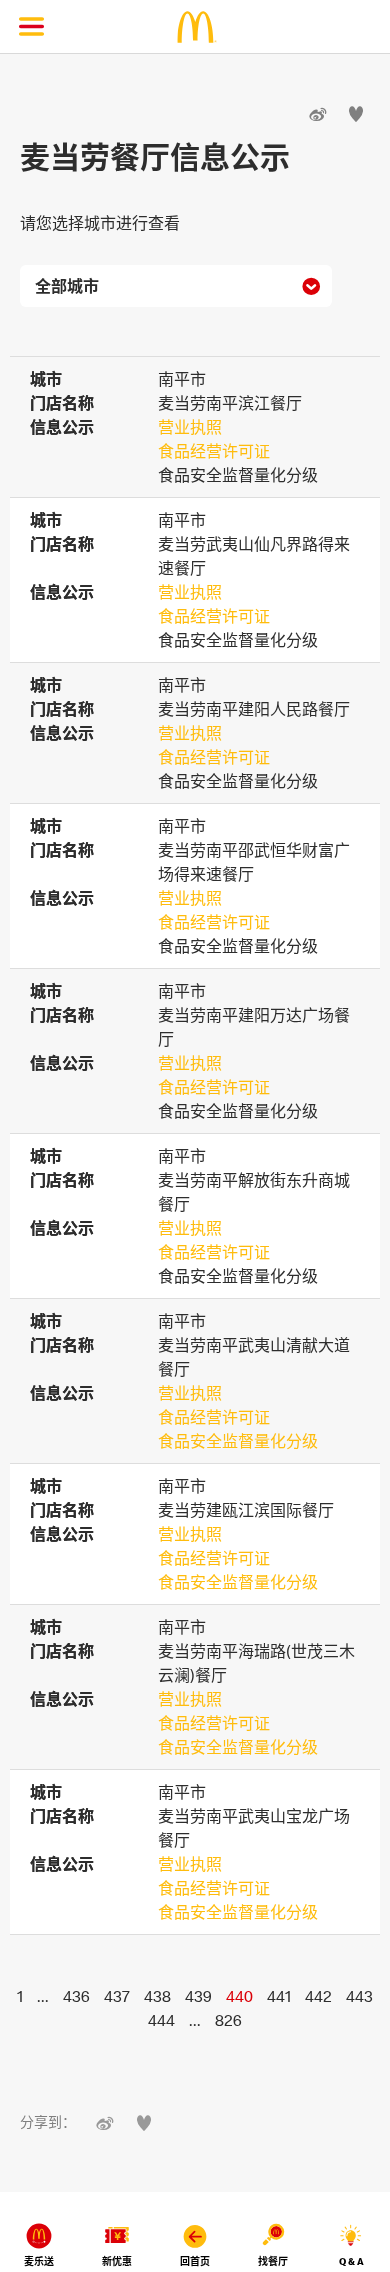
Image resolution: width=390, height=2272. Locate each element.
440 (239, 1996)
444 (161, 2020)
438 (157, 1996)
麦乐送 (39, 2261)
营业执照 (190, 427)
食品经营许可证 (214, 451)
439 (198, 1996)
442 (318, 1996)
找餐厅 (273, 2261)
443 (359, 1996)
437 (117, 1996)
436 (76, 1996)
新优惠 (117, 2261)
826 (228, 2020)
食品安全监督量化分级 (238, 1441)
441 (279, 1996)
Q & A (351, 2261)
